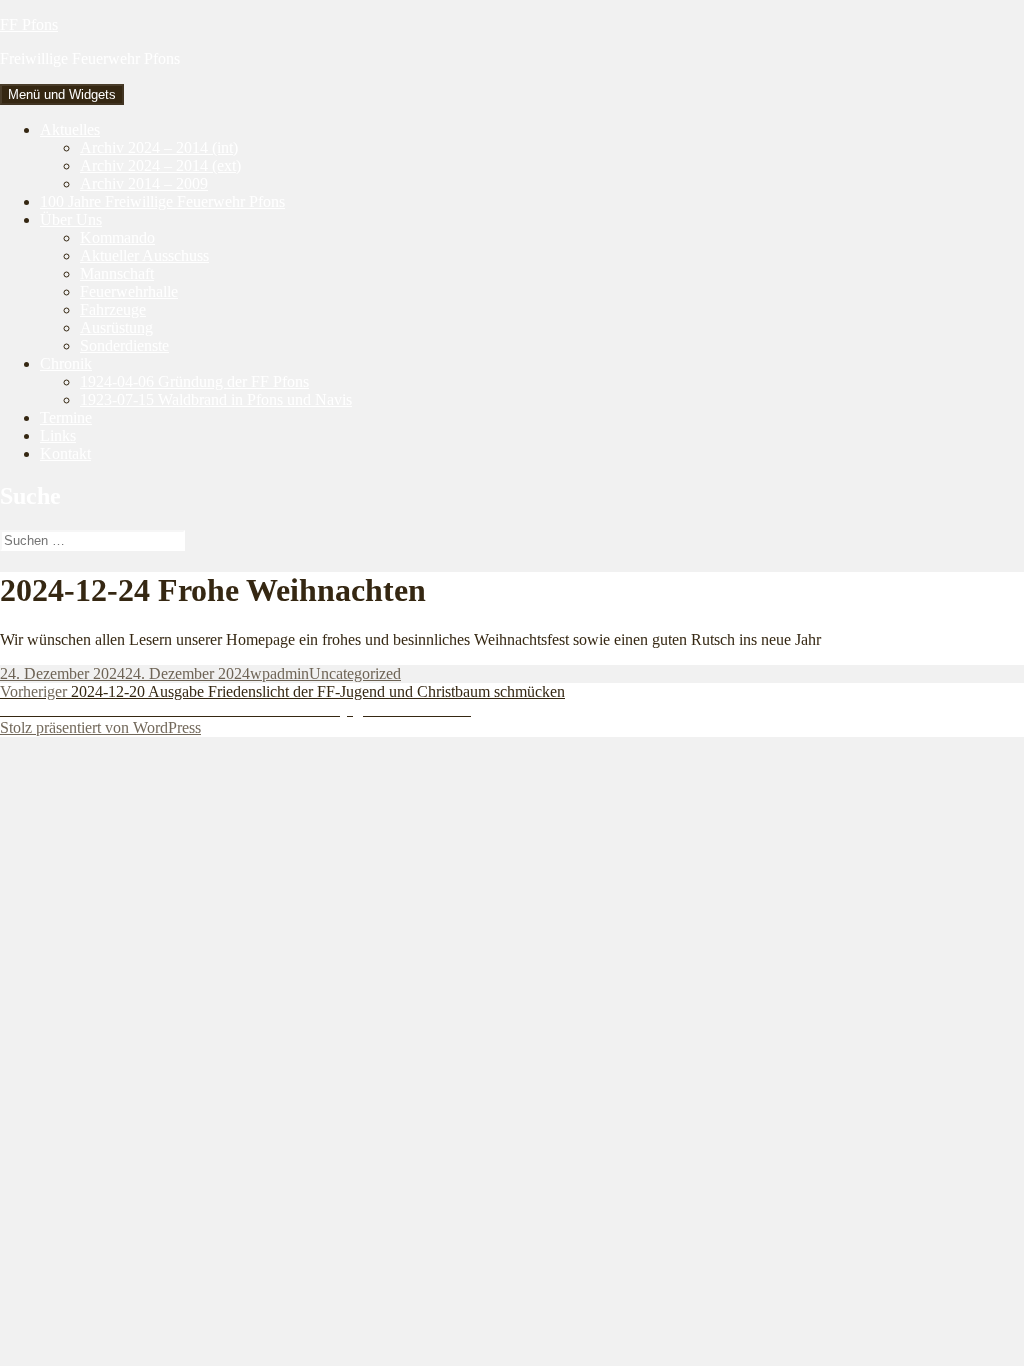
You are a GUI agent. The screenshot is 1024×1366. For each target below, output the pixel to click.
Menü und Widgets (62, 94)
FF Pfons (29, 24)
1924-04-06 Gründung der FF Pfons (194, 381)
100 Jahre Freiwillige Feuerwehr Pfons (162, 201)
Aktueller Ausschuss (144, 255)
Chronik (66, 363)
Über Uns (71, 219)
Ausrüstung (116, 327)
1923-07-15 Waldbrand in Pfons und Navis (216, 399)
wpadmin (279, 673)
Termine (66, 417)
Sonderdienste (124, 345)
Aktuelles (70, 129)
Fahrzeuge (113, 309)
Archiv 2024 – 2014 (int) (159, 147)
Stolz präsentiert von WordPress (100, 727)
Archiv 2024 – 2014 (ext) (160, 165)
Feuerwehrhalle (129, 291)
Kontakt (65, 453)
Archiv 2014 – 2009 (144, 183)
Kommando (117, 237)
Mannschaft (117, 273)
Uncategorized (355, 673)
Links (58, 435)
